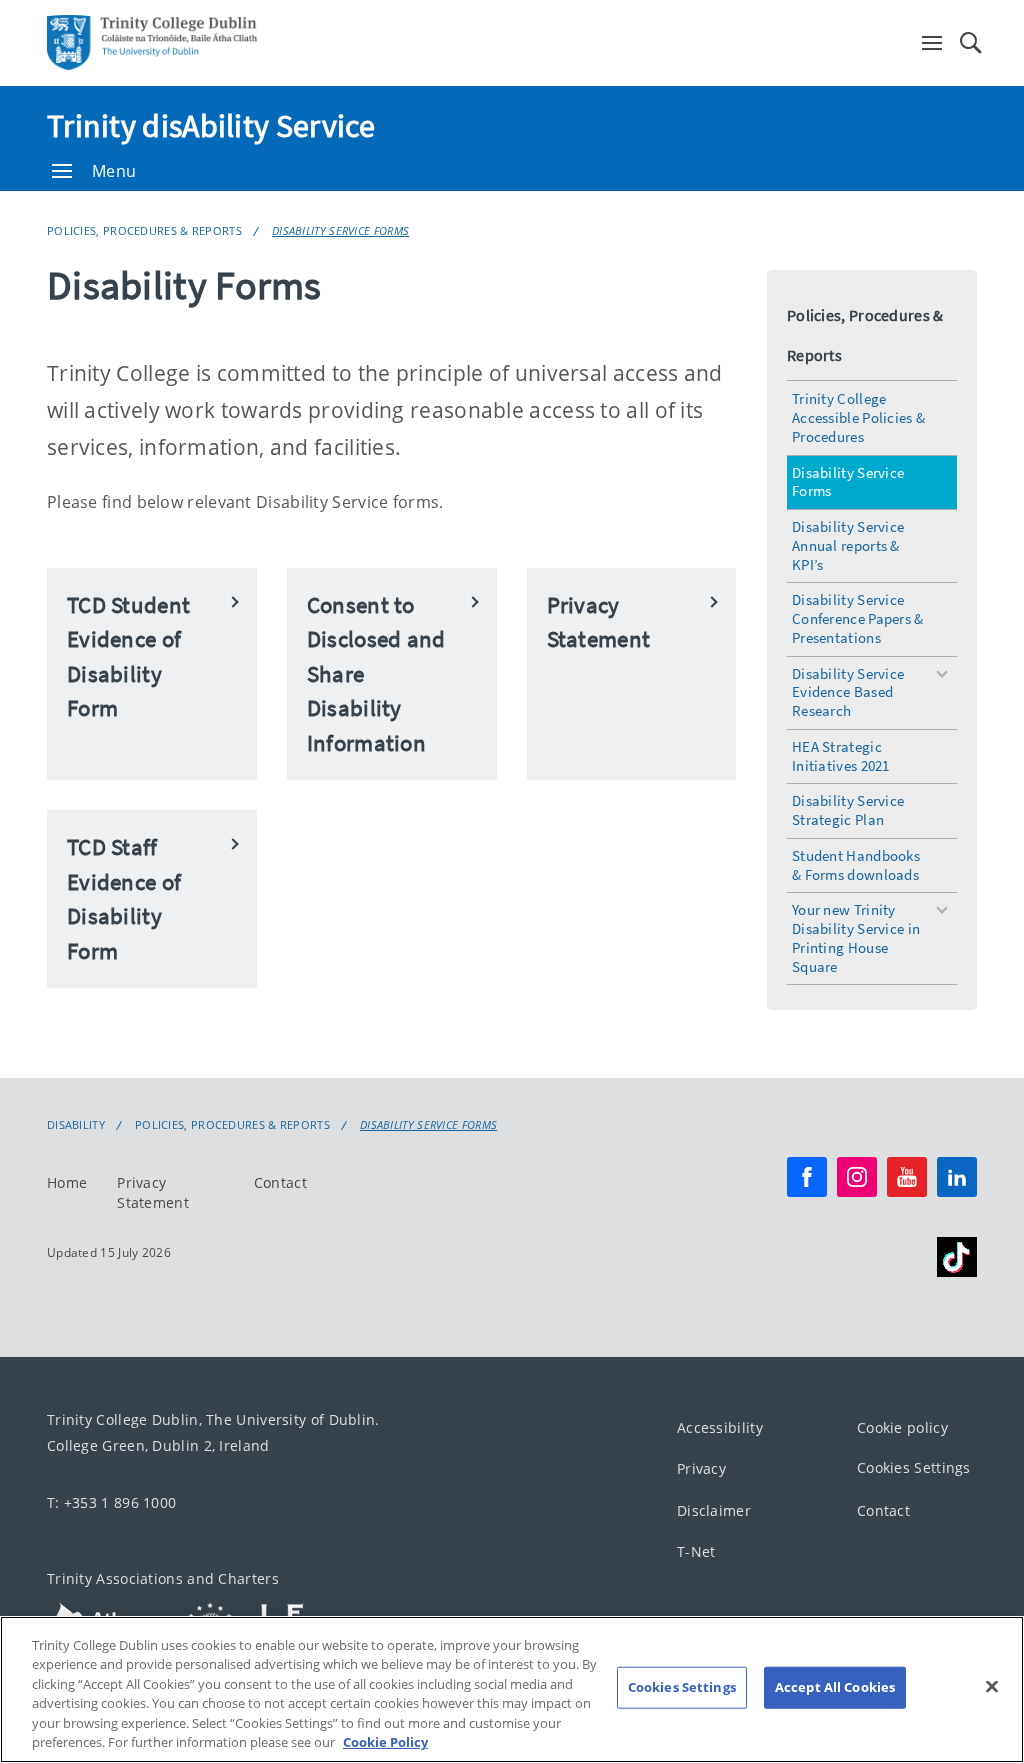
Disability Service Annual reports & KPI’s (848, 545)
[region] (512, 1689)
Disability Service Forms (340, 230)
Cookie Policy (385, 1742)
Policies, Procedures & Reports (144, 230)
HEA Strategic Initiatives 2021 (841, 756)
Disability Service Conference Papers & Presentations (858, 618)
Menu (114, 171)
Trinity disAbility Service (211, 126)
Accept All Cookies (835, 1687)
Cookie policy (902, 1427)
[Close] (992, 1687)
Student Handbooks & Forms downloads (856, 865)
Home (67, 1182)
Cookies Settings (914, 1467)
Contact (280, 1182)
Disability (76, 1125)
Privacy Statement (153, 1192)
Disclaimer (714, 1510)
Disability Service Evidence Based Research (848, 692)
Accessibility (720, 1427)
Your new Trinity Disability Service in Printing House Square (856, 937)
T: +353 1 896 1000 (111, 1502)
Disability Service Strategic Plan (848, 810)
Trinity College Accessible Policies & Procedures (858, 417)
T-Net (696, 1551)
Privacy (701, 1468)
